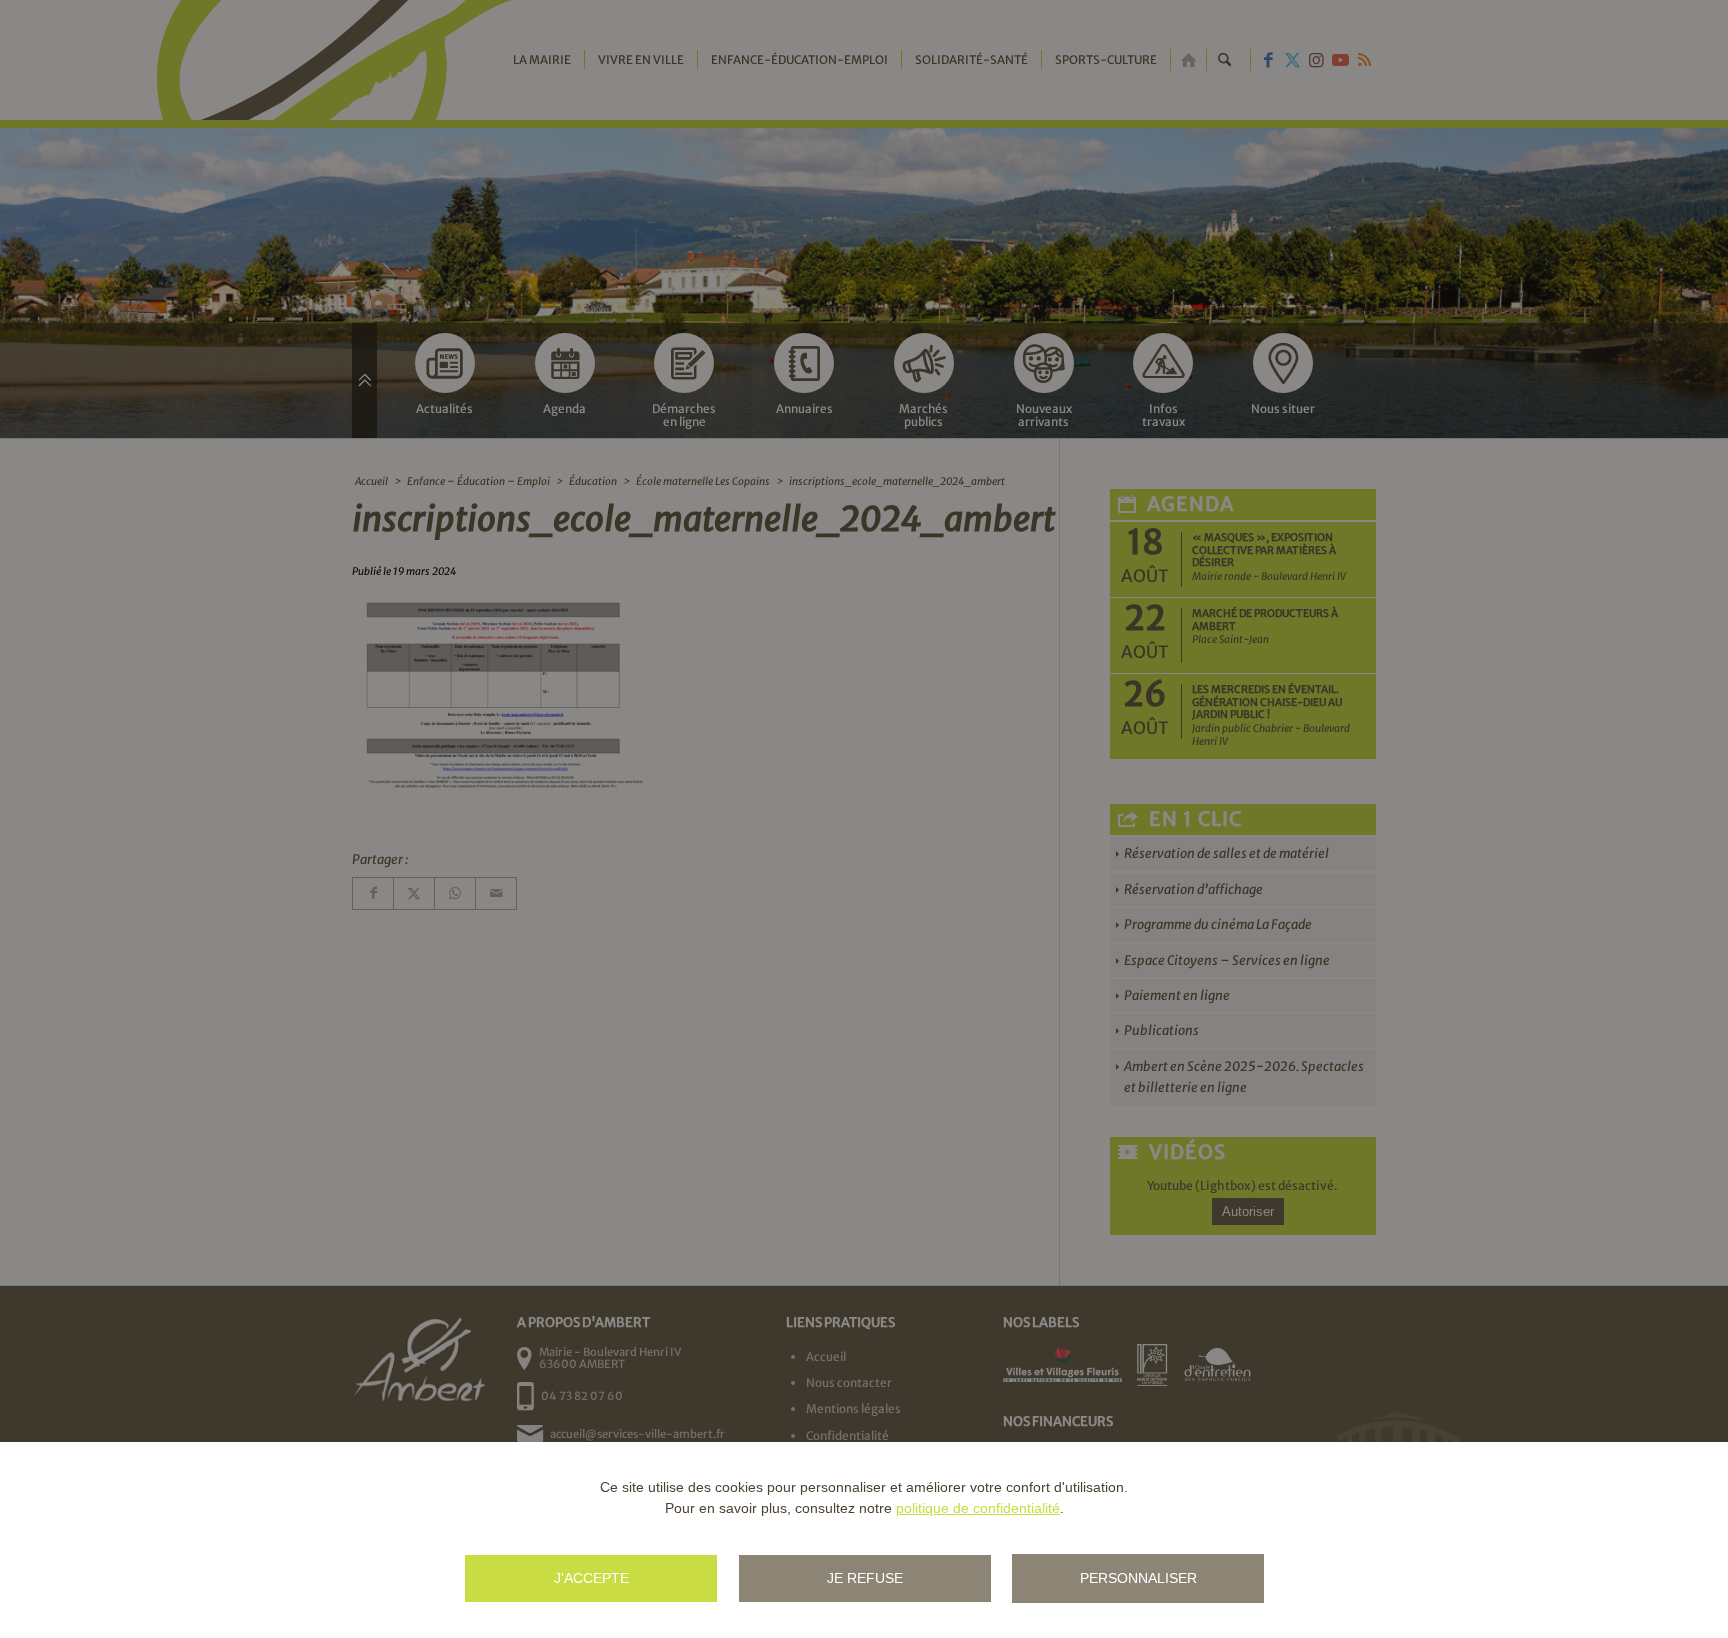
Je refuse (865, 1578)
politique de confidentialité (978, 1508)
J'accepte (591, 1578)
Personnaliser (1138, 1578)
